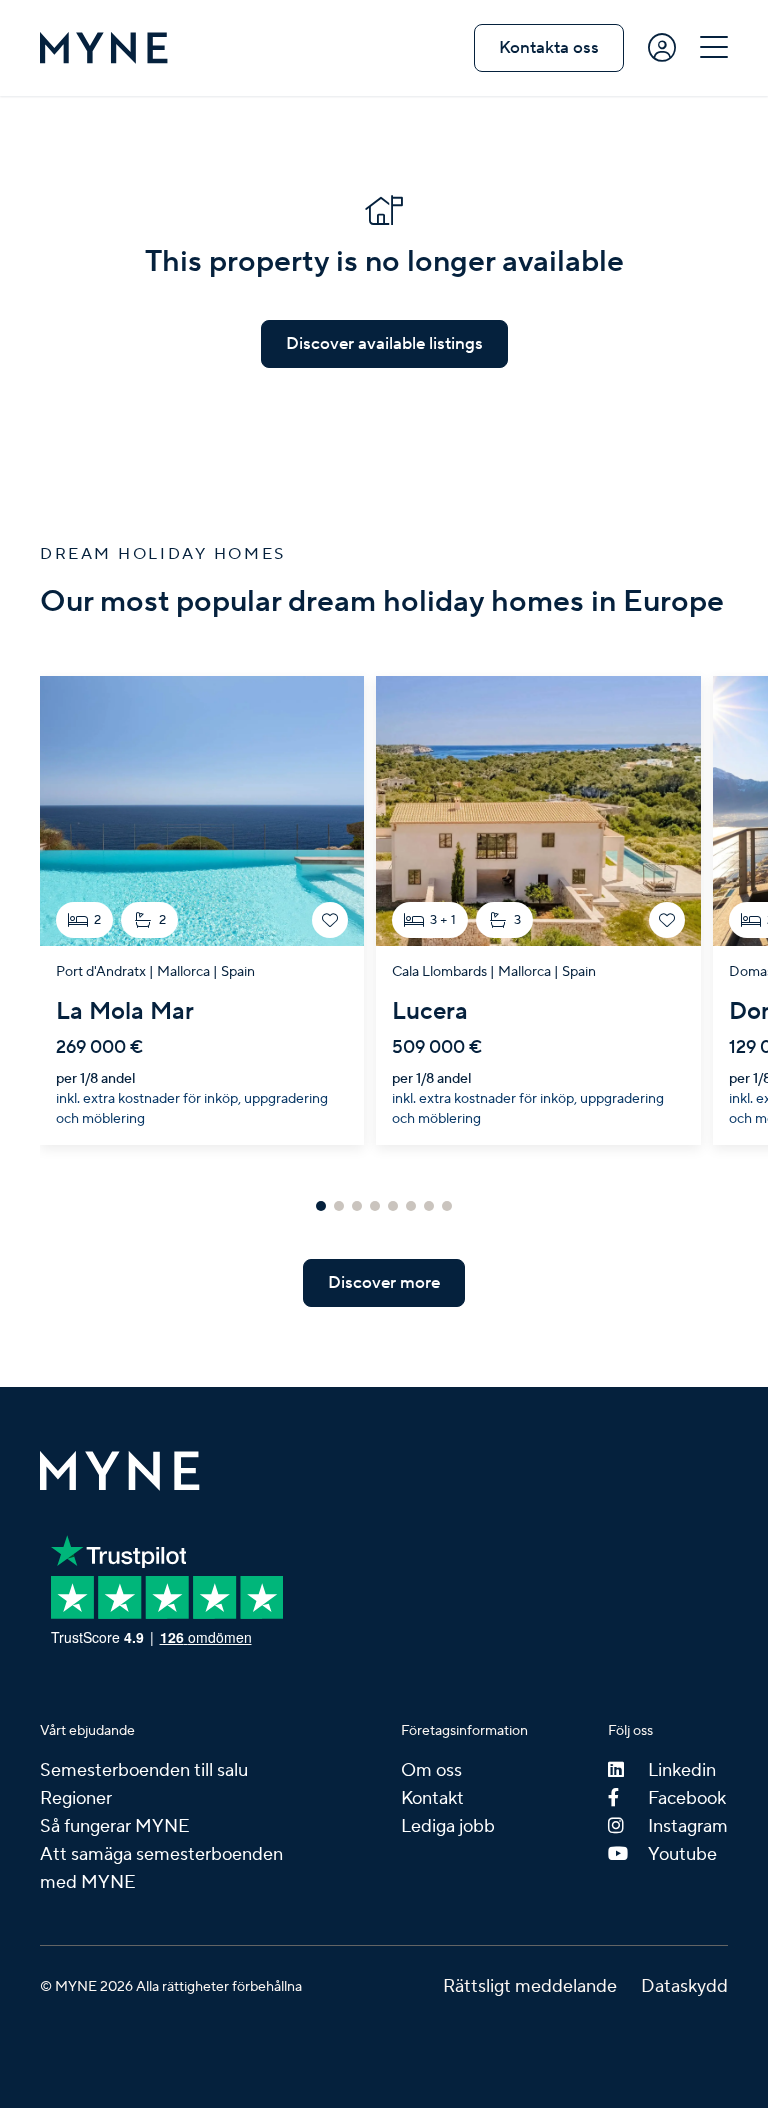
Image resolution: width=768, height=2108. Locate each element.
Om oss (431, 1770)
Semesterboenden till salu (144, 1770)
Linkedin (682, 1770)
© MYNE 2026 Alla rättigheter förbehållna (171, 1987)
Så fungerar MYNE (115, 1826)
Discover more (384, 1283)
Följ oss (630, 1731)
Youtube (682, 1854)
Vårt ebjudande (87, 1731)
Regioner (76, 1798)
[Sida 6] (411, 1206)
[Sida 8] (447, 1206)
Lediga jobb (448, 1826)
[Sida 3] (357, 1206)
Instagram (688, 1826)
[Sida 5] (393, 1206)
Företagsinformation (464, 1731)
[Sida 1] (321, 1206)
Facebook (687, 1798)
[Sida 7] (429, 1206)
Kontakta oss (549, 48)
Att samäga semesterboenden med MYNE (161, 1868)
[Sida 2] (339, 1206)
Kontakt (432, 1798)
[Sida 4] (375, 1206)
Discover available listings (384, 344)
